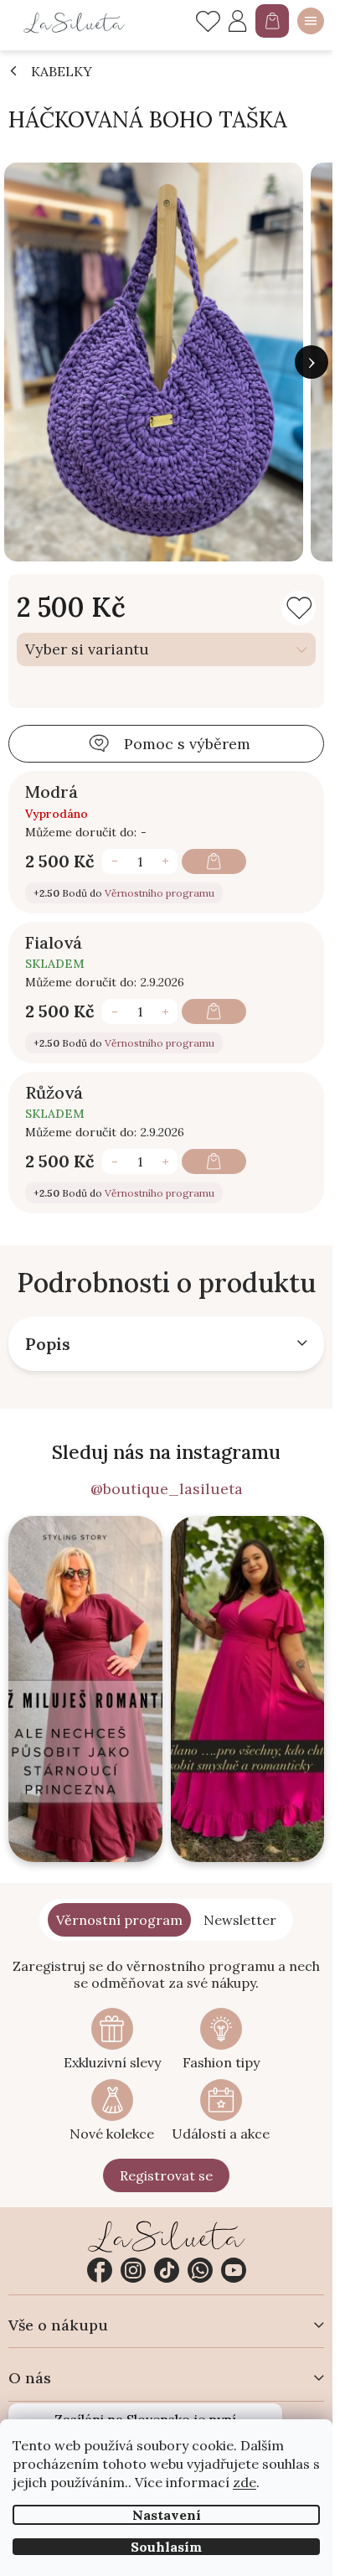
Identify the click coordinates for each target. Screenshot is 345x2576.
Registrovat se (166, 2175)
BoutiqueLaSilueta (100, 2270)
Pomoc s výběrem (187, 744)
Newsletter (240, 1920)
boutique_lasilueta (133, 2270)
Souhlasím (166, 2547)
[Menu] (311, 21)
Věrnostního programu (160, 893)
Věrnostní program (119, 1920)
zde (245, 2482)
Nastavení (167, 2515)
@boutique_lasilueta (167, 1489)
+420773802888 (200, 2270)
